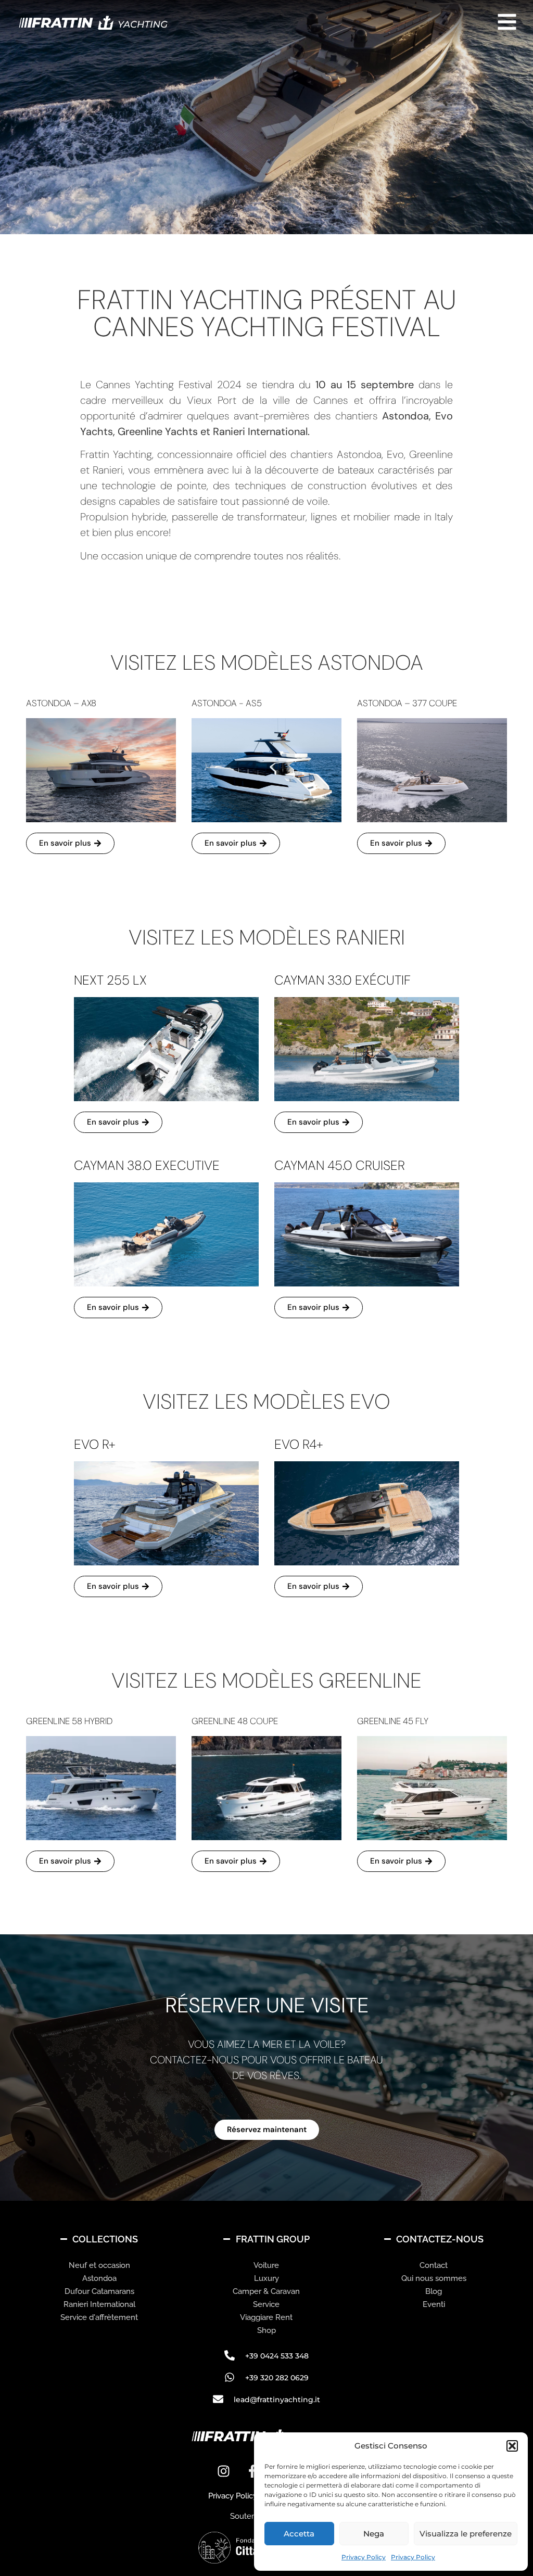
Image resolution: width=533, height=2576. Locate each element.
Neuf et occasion (99, 2265)
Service (266, 2304)
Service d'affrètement (99, 2317)
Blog (434, 2291)
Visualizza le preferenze (466, 2534)
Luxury (266, 2278)
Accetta (299, 2534)
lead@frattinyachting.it (277, 2400)
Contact (434, 2265)
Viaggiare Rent (266, 2317)
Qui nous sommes (434, 2278)
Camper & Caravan (266, 2291)
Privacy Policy (364, 2557)
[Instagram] (224, 2471)
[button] (512, 2446)
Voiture (266, 2265)
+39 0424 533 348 (277, 2356)
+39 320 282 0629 (277, 2378)
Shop (266, 2330)
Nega (374, 2534)
